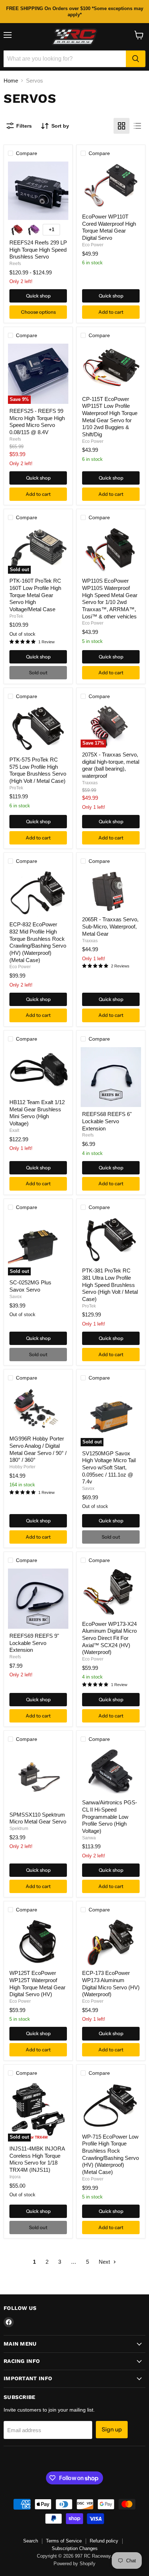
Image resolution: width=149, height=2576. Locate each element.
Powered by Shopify (74, 2564)
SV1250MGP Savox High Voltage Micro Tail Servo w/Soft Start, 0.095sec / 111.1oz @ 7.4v (109, 1468)
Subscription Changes (75, 2548)
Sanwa (89, 1838)
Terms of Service (64, 2541)
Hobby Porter (22, 1467)
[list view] (137, 126)
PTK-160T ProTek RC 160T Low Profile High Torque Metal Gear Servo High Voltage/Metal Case (35, 595)
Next (105, 2262)
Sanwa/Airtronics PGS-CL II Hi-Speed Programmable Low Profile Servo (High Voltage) (110, 1817)
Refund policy (104, 2541)
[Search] (136, 59)
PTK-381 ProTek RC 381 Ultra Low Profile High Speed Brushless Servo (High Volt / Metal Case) (110, 1285)
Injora (15, 2177)
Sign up (112, 2429)
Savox (16, 1297)
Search (31, 2541)
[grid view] (122, 126)
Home (11, 81)
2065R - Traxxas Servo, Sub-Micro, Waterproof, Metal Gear (110, 926)
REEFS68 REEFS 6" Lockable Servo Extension (107, 1121)
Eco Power (93, 245)
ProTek (16, 616)
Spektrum (19, 1829)
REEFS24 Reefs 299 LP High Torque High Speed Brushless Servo (38, 250)
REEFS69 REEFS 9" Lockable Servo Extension (34, 1643)
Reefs (15, 264)
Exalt (14, 1130)
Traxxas (90, 783)
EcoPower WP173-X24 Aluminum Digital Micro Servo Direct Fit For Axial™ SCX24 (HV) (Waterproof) (109, 1638)
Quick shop (38, 296)
